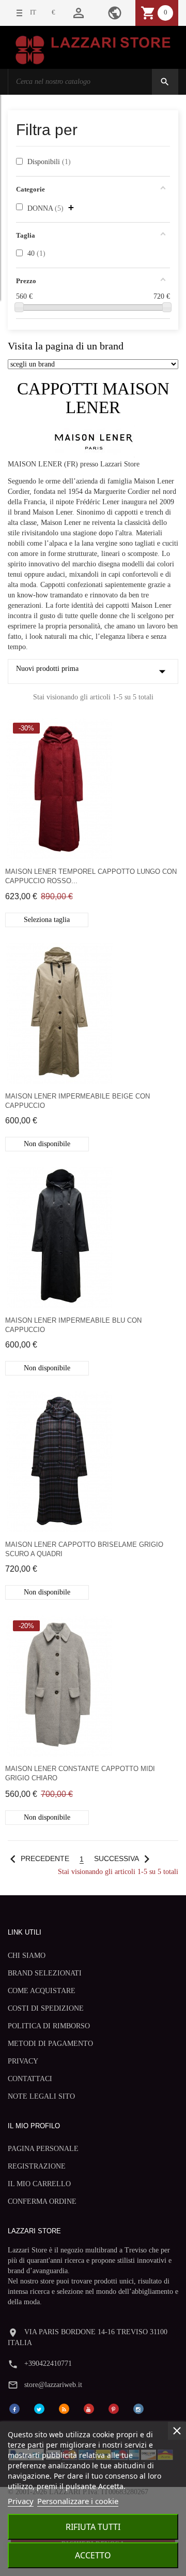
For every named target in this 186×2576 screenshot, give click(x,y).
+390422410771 (48, 2363)
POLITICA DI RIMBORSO (49, 2026)
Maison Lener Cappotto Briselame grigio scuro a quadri (84, 1549)
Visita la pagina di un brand (66, 346)
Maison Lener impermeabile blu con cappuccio (73, 1325)
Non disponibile (47, 1144)
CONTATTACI (30, 2079)
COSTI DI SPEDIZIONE (46, 2008)
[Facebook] (14, 2408)
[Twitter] (39, 2408)
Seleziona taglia (47, 920)
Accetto (93, 2555)
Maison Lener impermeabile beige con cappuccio (78, 1101)
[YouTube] (89, 2408)
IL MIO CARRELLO (39, 2184)
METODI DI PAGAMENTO (50, 2044)
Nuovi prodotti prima (93, 671)
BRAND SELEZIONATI (45, 1973)
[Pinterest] (114, 2408)
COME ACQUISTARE (42, 1991)
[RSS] (64, 2408)
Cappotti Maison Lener (93, 398)
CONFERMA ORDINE (42, 2201)
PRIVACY (23, 2061)
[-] (19, 307)
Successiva (124, 1859)
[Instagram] (138, 2408)
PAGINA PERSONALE (43, 2149)
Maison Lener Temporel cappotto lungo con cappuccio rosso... (91, 876)
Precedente (37, 1859)
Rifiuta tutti (93, 2527)
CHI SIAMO (27, 1956)
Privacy (21, 2501)
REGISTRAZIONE (37, 2166)
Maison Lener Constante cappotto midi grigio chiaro (80, 1773)
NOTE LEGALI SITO (41, 2096)
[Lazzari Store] (93, 49)
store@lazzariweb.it (53, 2385)
